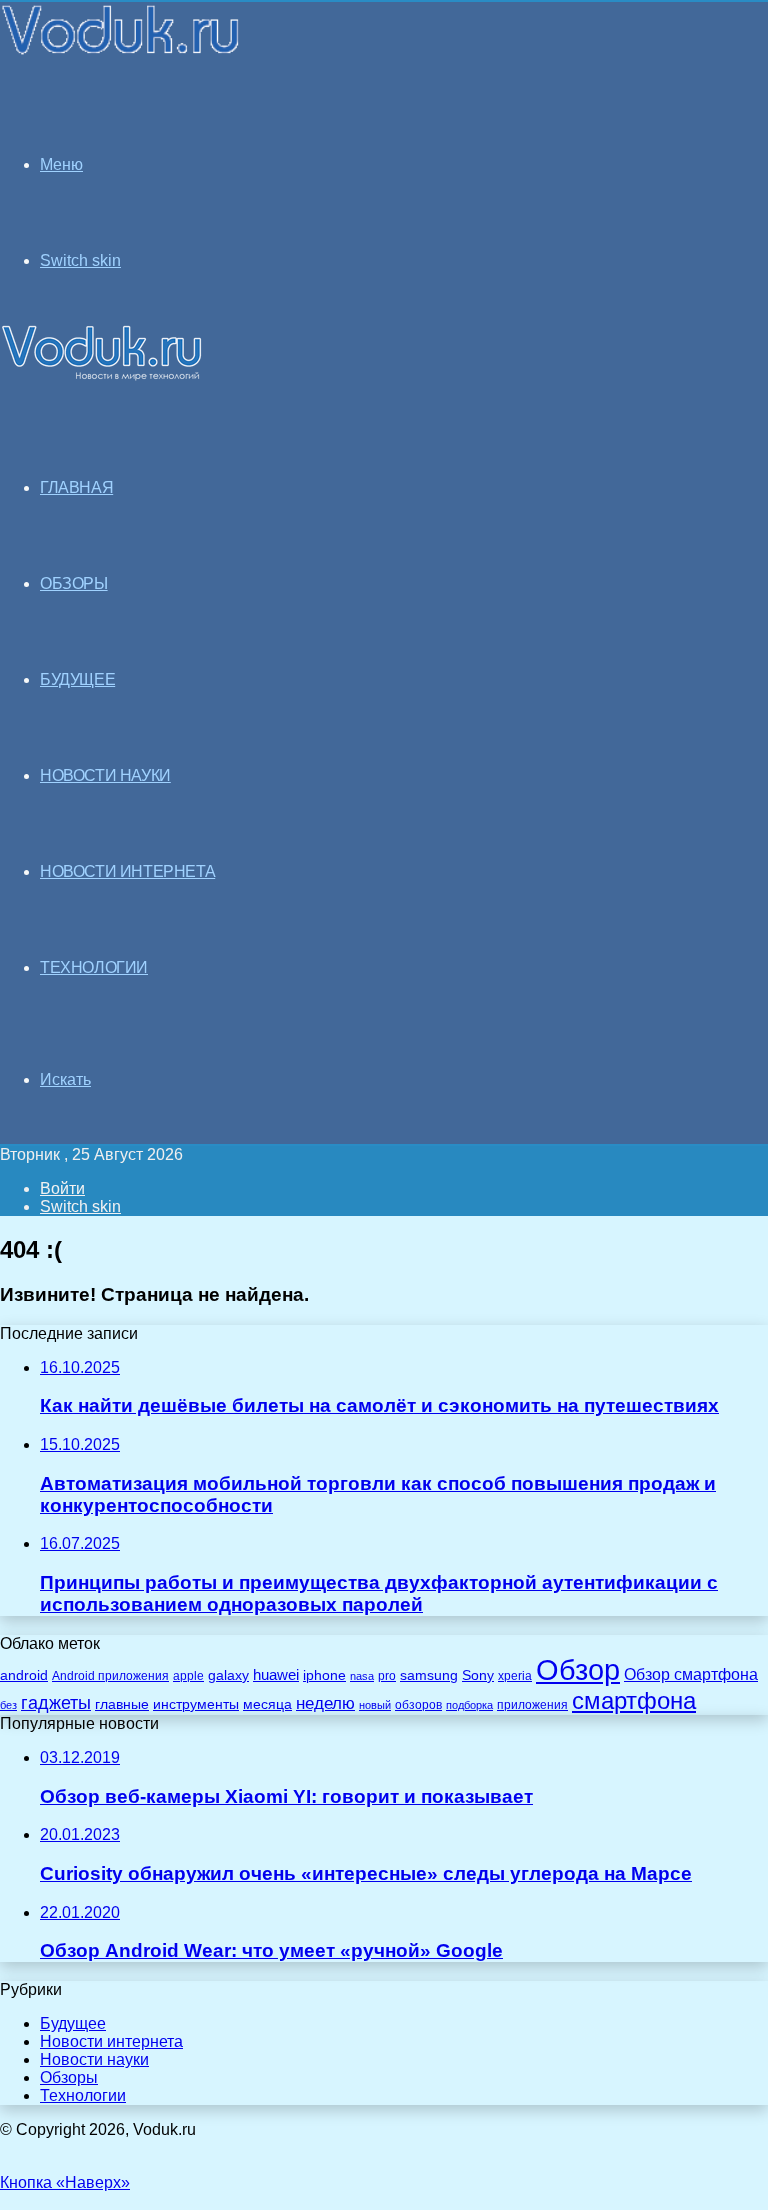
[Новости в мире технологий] (121, 52)
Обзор (578, 1669)
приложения (532, 1704)
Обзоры (69, 2077)
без (8, 1705)
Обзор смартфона (691, 1674)
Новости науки (94, 2059)
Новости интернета (127, 871)
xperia (515, 1676)
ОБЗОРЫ (74, 583)
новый (375, 1705)
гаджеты (56, 1703)
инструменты (196, 1704)
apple (188, 1675)
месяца (267, 1704)
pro (387, 1676)
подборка (469, 1705)
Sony (478, 1675)
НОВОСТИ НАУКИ (105, 775)
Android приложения (110, 1675)
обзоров (418, 1704)
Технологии (83, 2095)
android (24, 1675)
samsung (429, 1675)
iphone (324, 1675)
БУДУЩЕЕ (77, 679)
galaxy (228, 1675)
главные (122, 1704)
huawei (276, 1675)
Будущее (73, 2023)
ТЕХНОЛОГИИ (94, 967)
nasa (362, 1676)
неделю (325, 1703)
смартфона (634, 1700)
